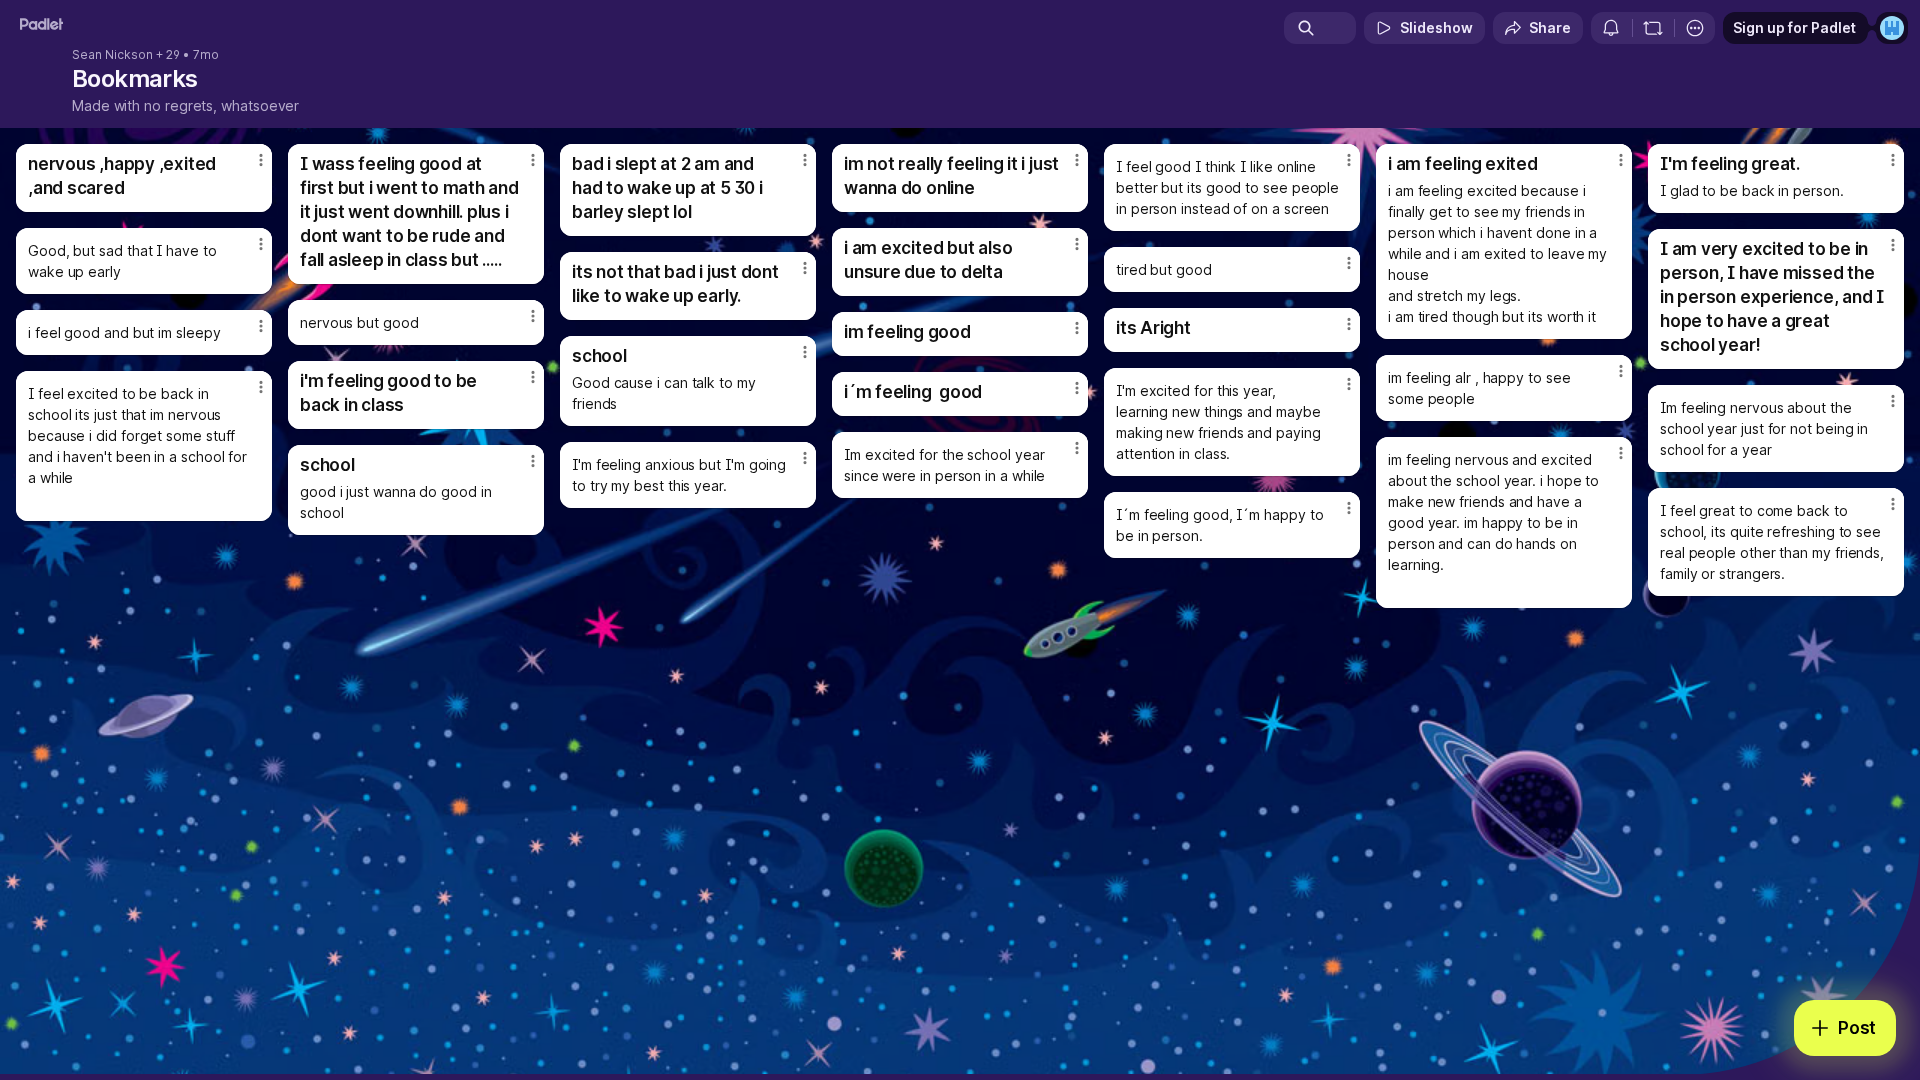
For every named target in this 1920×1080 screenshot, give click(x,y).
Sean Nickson (112, 55)
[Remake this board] (1653, 28)
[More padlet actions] (1695, 28)
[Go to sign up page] (1892, 28)
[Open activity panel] (1611, 28)
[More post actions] (261, 160)
